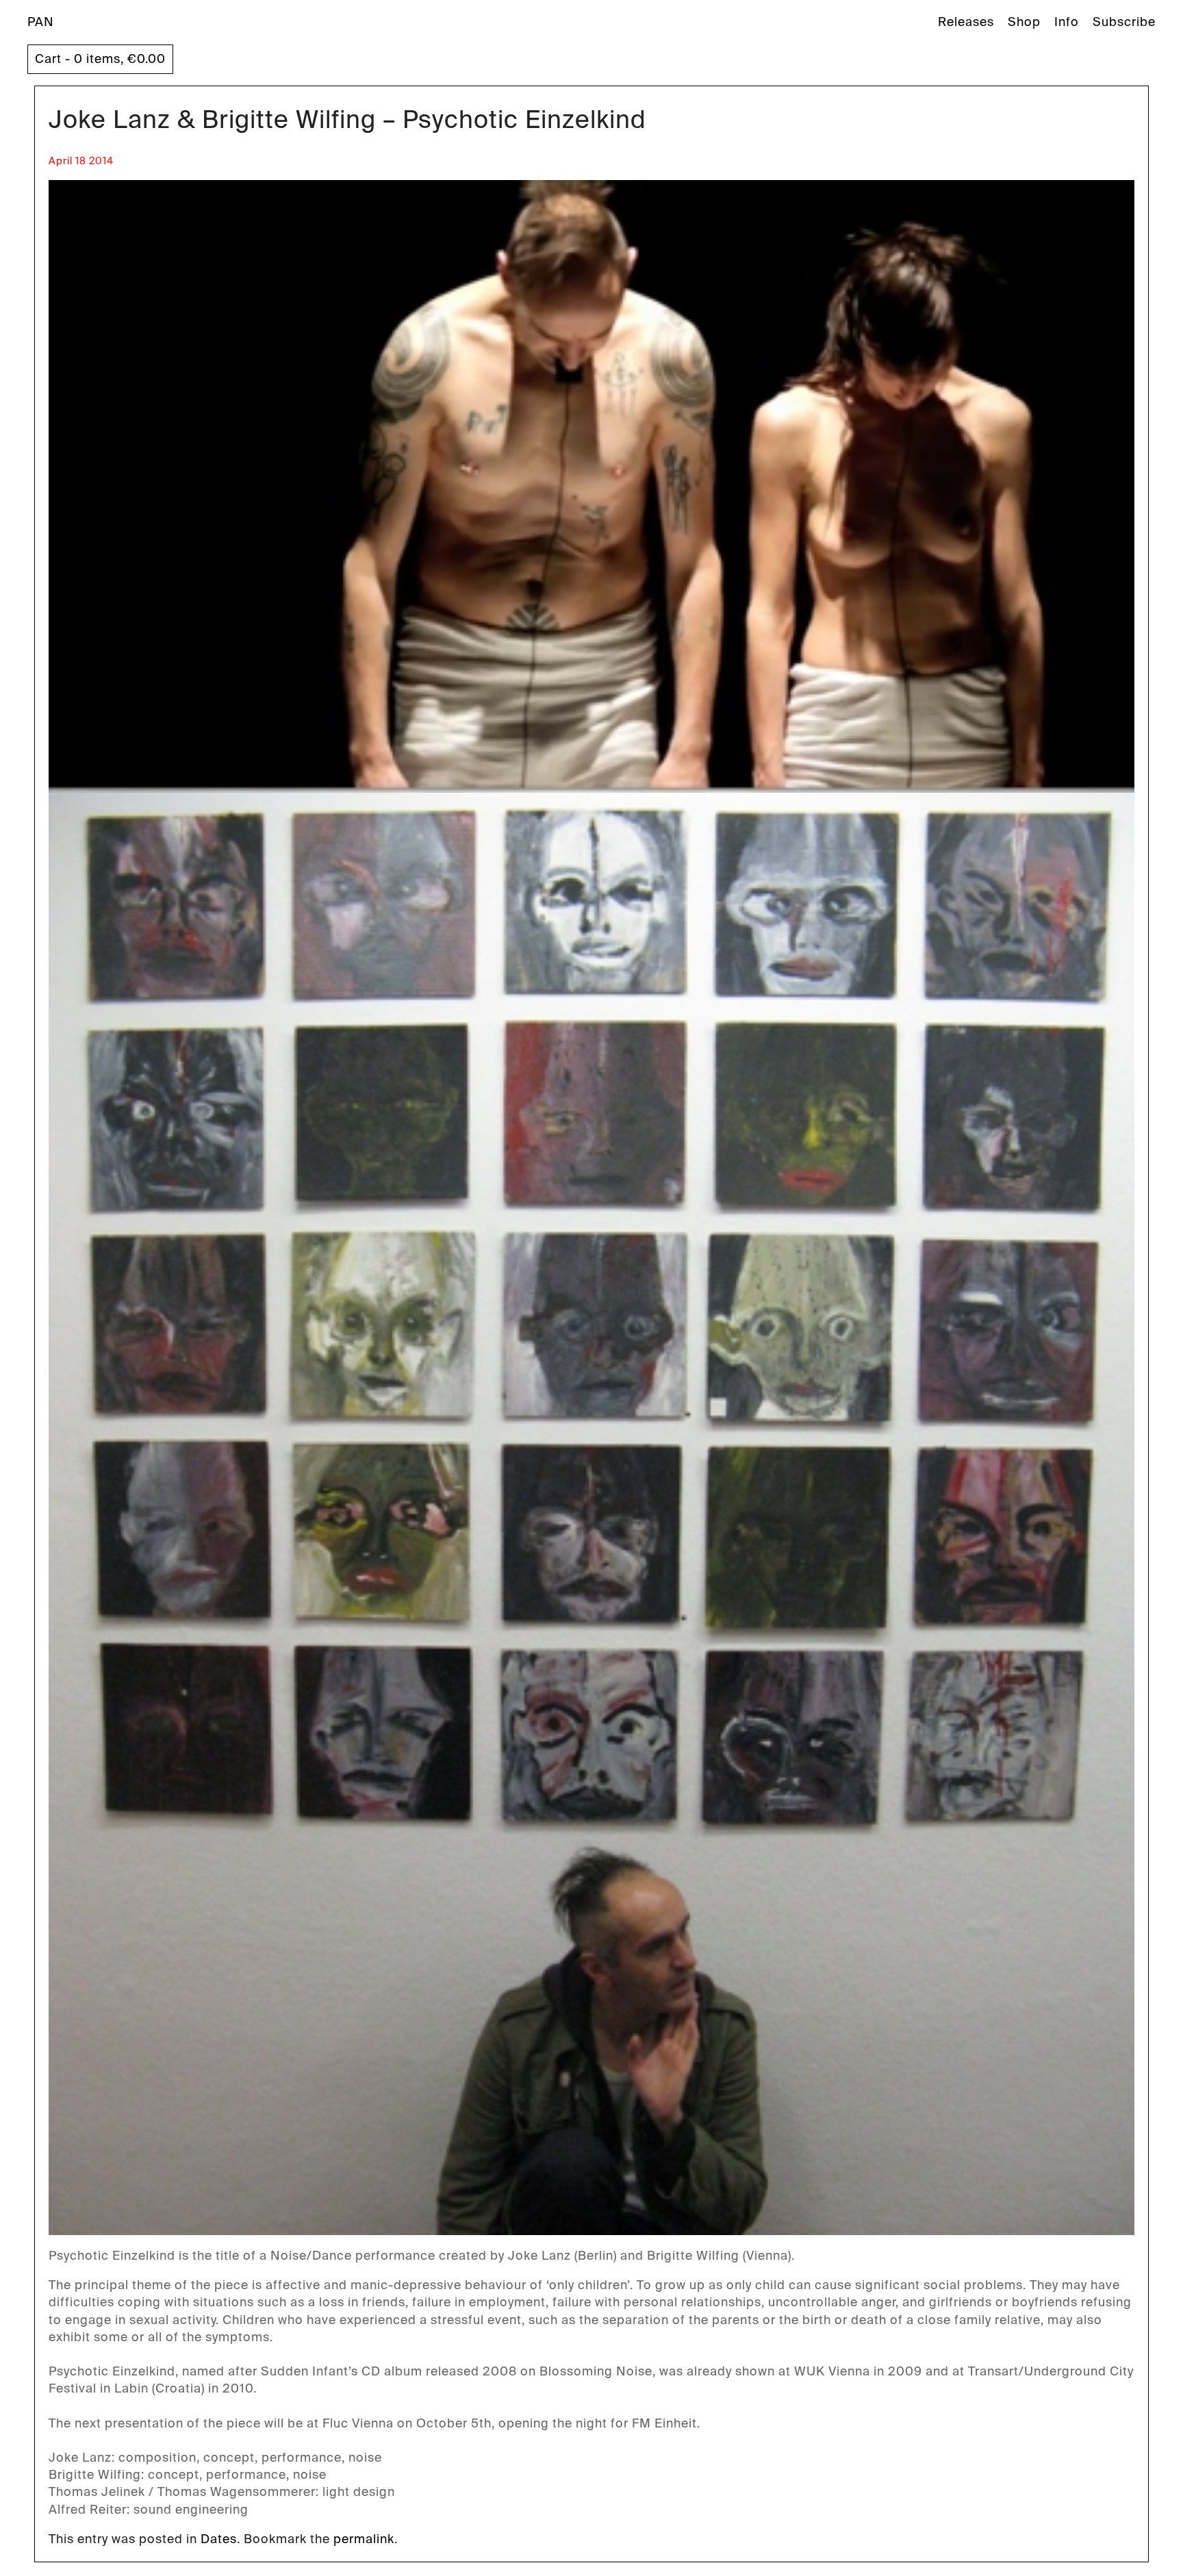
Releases (966, 22)
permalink (364, 2539)
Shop (1024, 22)
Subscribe (1124, 22)
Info (1067, 22)
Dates (219, 2539)
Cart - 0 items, (100, 59)
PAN (41, 22)
